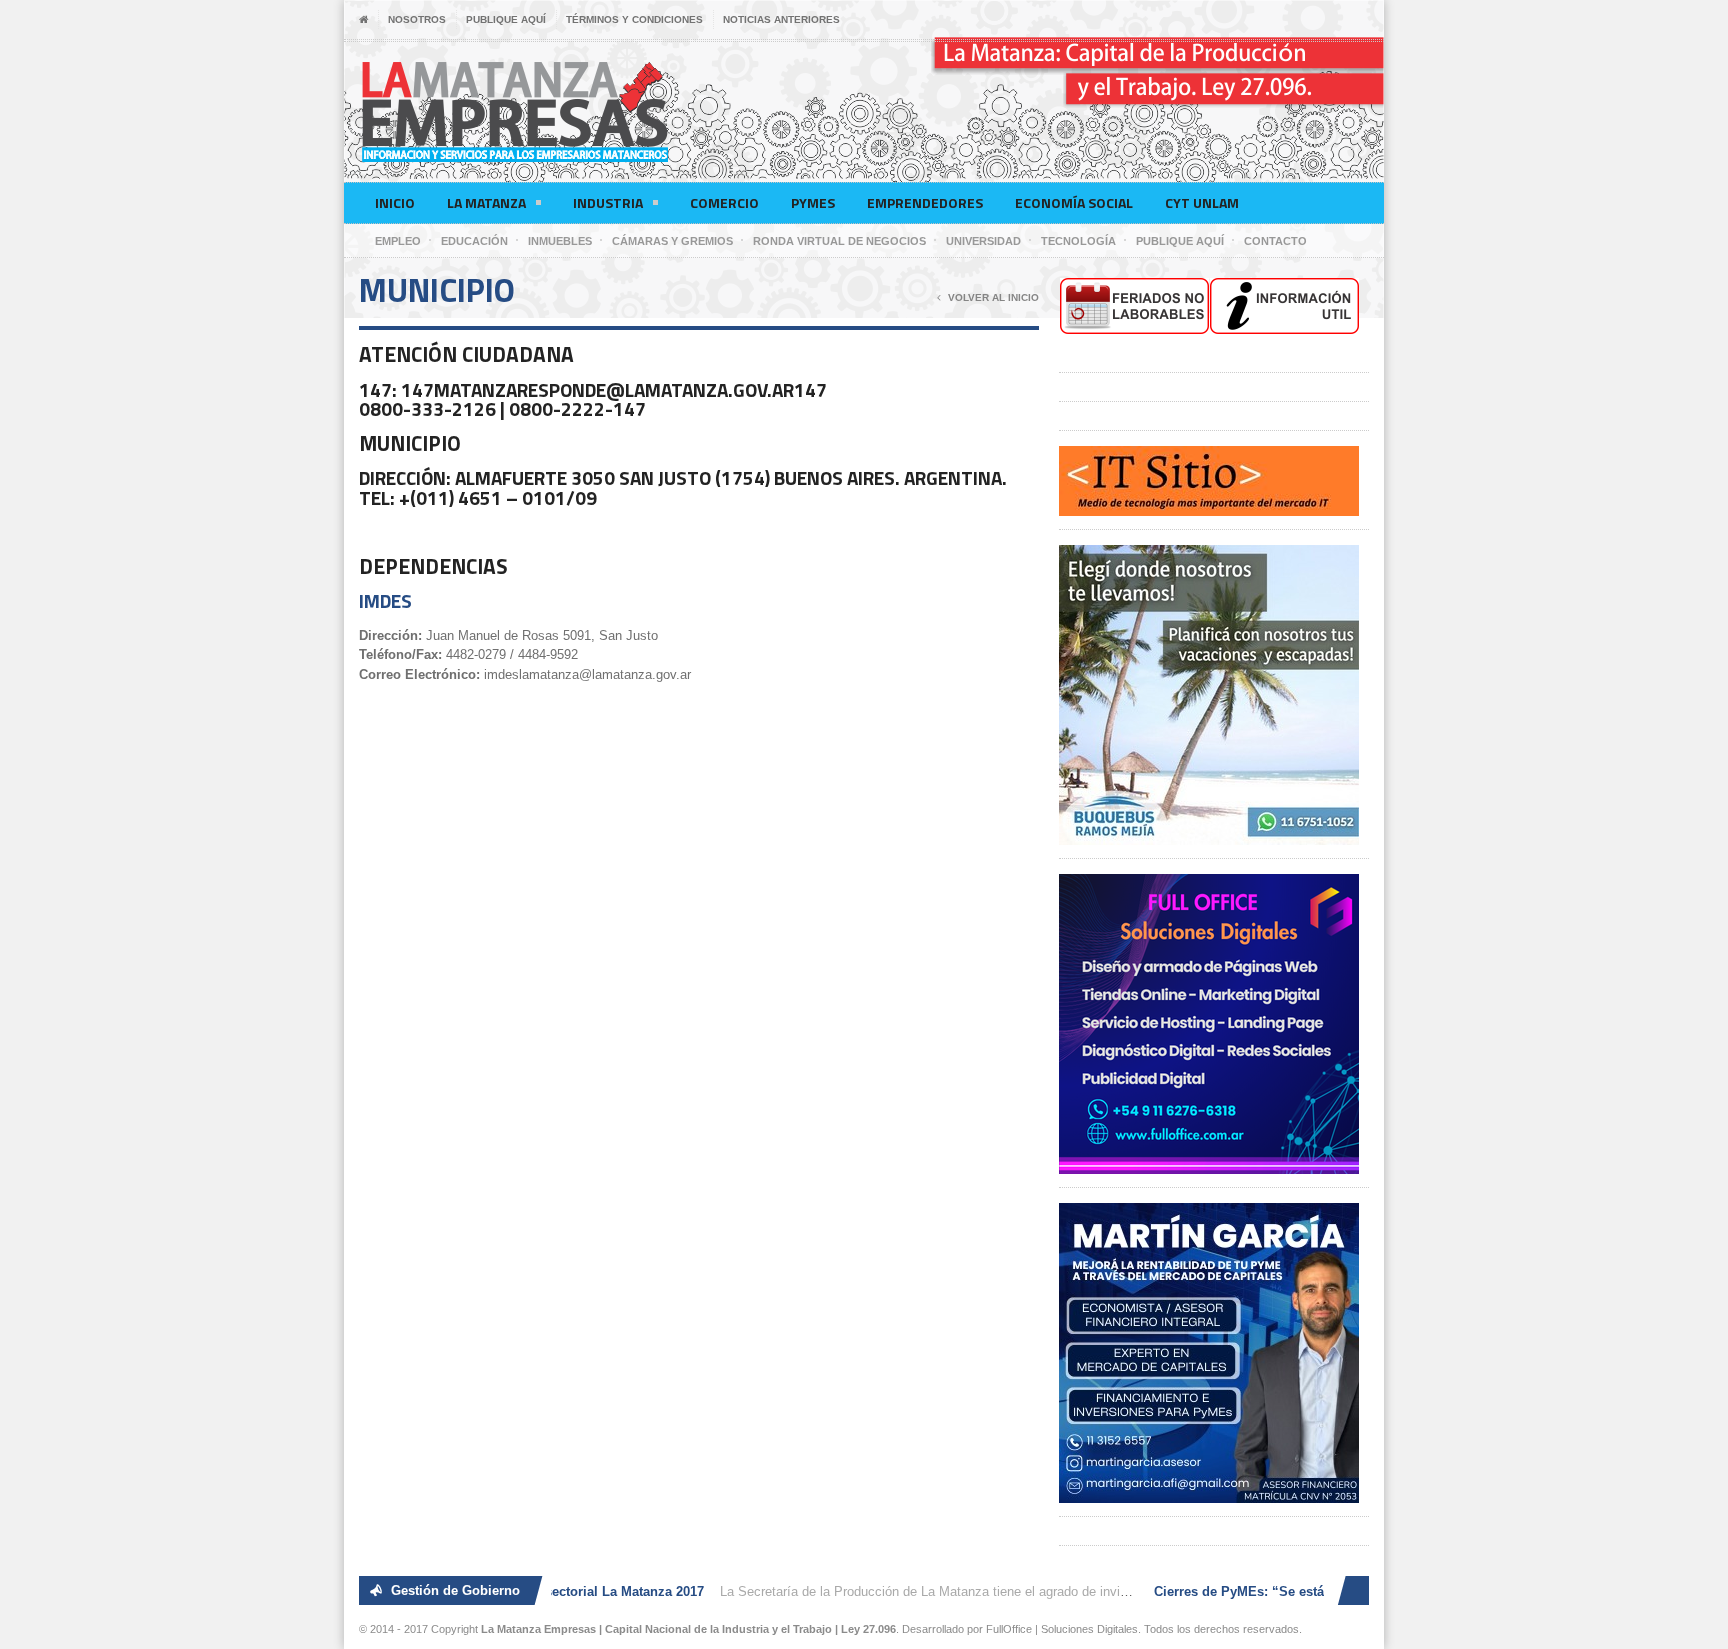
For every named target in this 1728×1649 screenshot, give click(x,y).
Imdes (385, 600)
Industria (608, 202)
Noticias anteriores (781, 19)
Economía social (1074, 202)
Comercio (724, 202)
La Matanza (486, 202)
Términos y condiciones (634, 19)
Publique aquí (506, 19)
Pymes (813, 202)
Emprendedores (925, 202)
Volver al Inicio (993, 297)
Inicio (395, 202)
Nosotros (417, 19)
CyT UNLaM (1202, 202)
